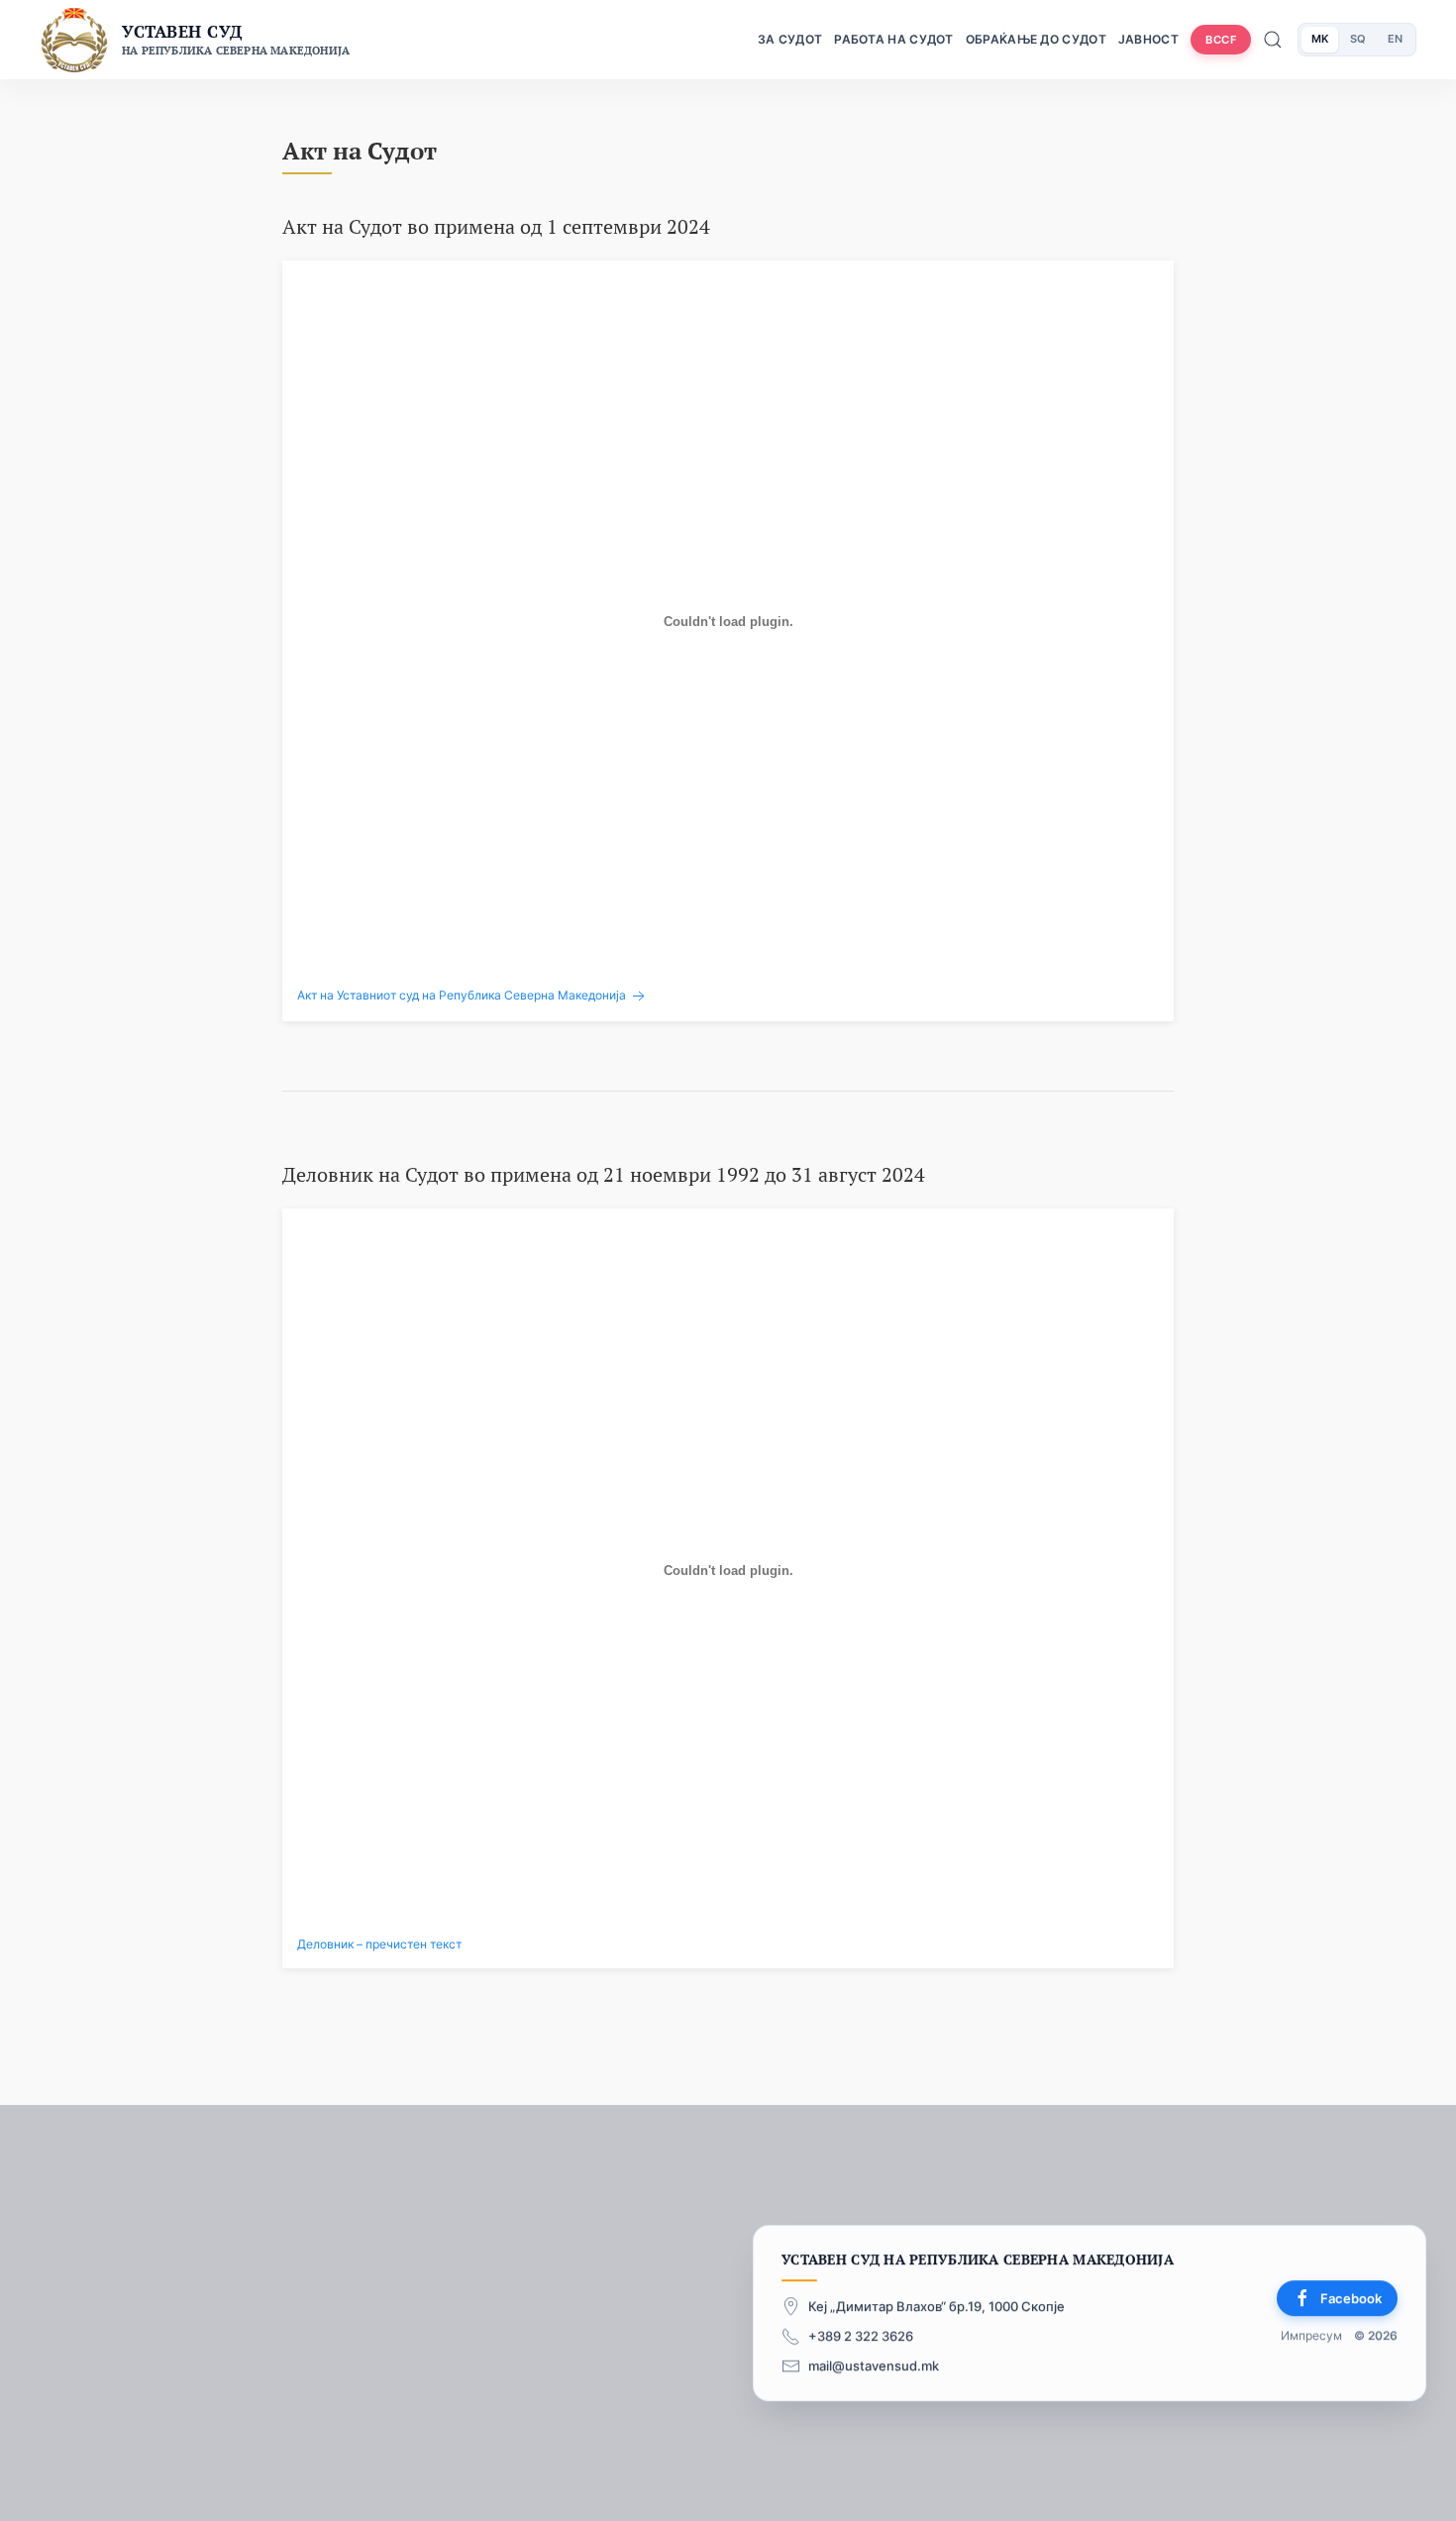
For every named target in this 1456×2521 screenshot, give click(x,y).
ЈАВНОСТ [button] (1148, 39)
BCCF (1221, 40)
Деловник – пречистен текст (379, 1944)
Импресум (1311, 2336)
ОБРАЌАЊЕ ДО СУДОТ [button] (1036, 39)
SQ (1358, 39)
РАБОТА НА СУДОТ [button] (894, 39)
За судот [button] (790, 39)
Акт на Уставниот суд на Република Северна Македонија (463, 995)
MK (1320, 39)
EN (1395, 39)
